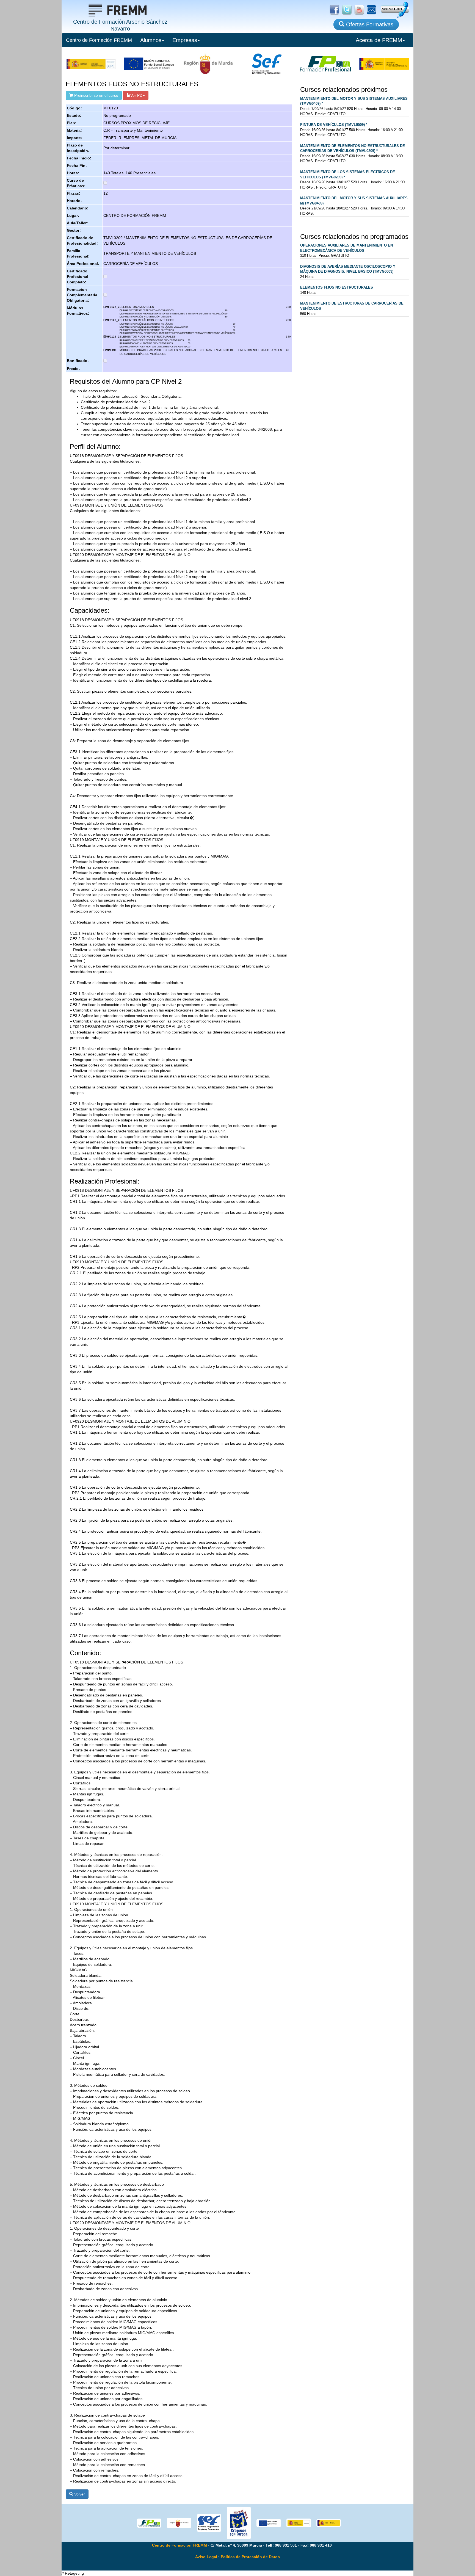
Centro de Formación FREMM (99, 40)
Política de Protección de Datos (250, 2557)
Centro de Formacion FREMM (179, 2545)
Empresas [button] (185, 40)
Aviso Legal (206, 2557)
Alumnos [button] (151, 40)
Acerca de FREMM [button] (379, 40)
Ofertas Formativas (369, 24)
